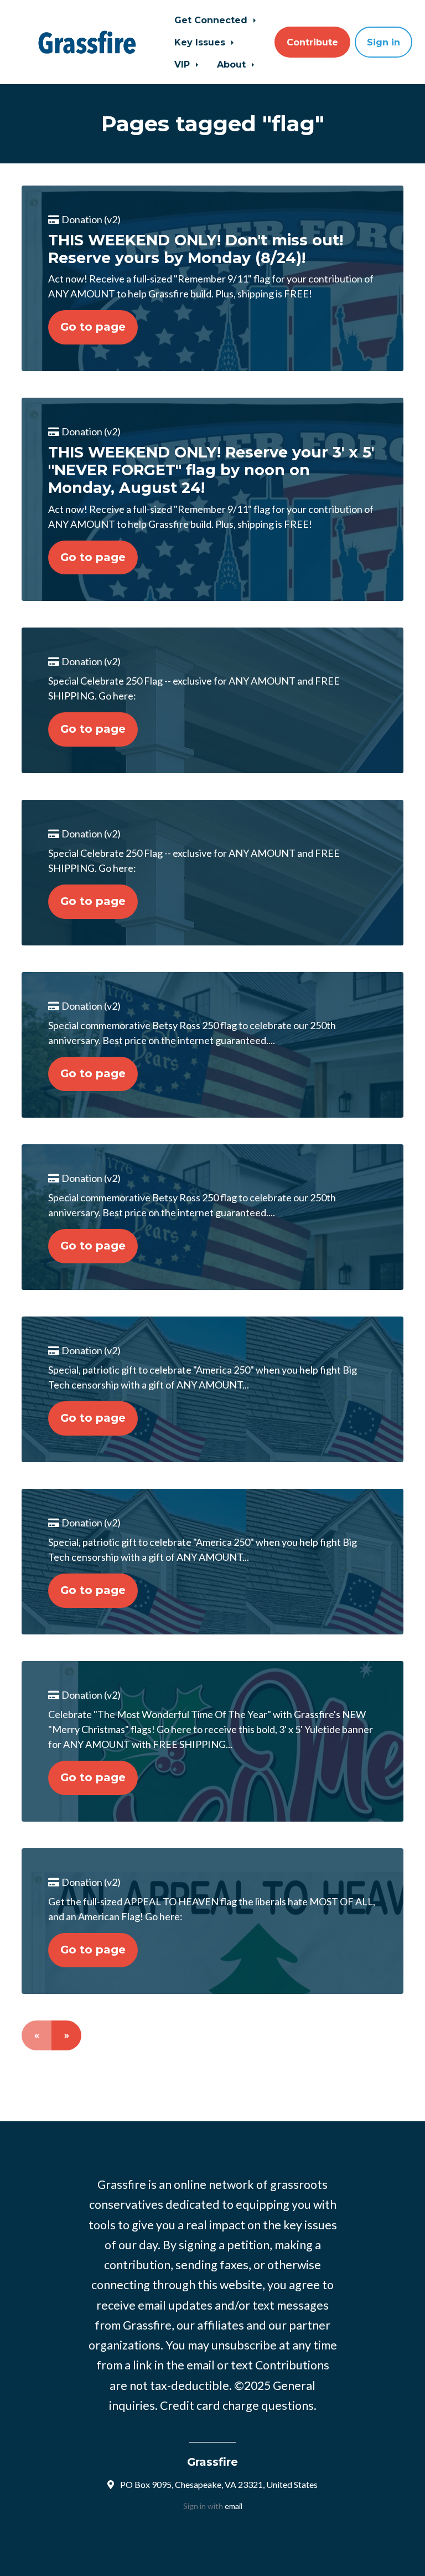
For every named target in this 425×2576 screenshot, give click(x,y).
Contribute (312, 42)
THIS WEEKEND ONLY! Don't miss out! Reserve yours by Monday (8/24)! (196, 249)
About (233, 64)
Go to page (93, 327)
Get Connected (212, 20)
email (234, 2506)
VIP (183, 64)
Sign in (383, 42)
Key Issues (201, 42)
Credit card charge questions (237, 2405)
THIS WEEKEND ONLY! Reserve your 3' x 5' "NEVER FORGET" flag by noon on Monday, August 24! (211, 470)
